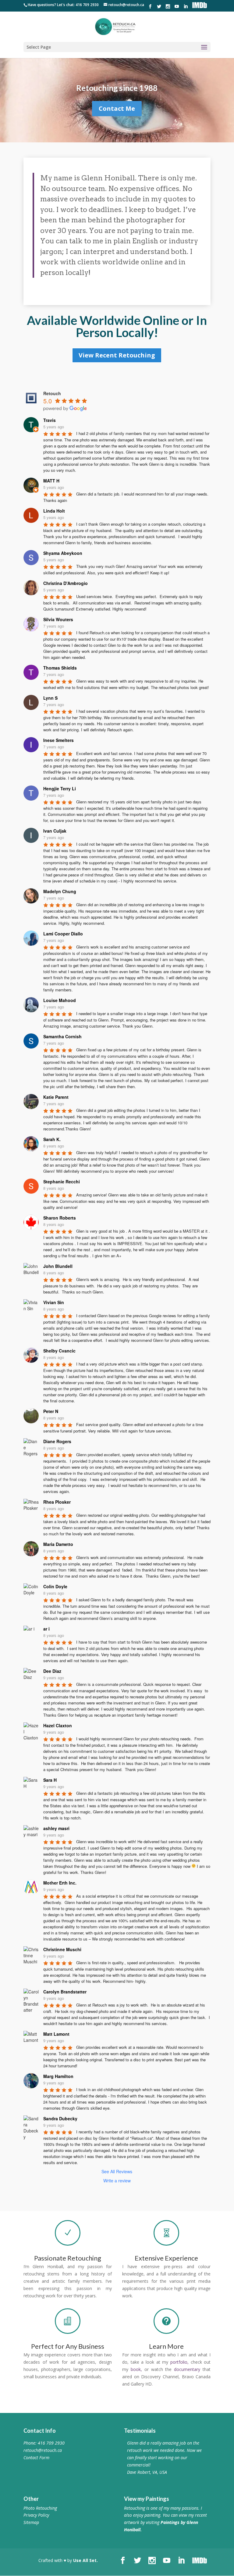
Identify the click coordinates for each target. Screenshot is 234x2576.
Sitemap (31, 2522)
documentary (187, 2369)
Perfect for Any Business (68, 2346)
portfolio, (179, 2362)
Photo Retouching (40, 2508)
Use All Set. (85, 2560)
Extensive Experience (166, 2258)
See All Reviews (117, 2171)
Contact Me (117, 110)
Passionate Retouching (68, 2258)
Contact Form (36, 2458)
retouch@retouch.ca (43, 2450)
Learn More (166, 2346)
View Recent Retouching (117, 355)
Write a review (117, 2181)
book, (136, 2369)
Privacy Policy (36, 2515)
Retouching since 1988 (117, 90)
